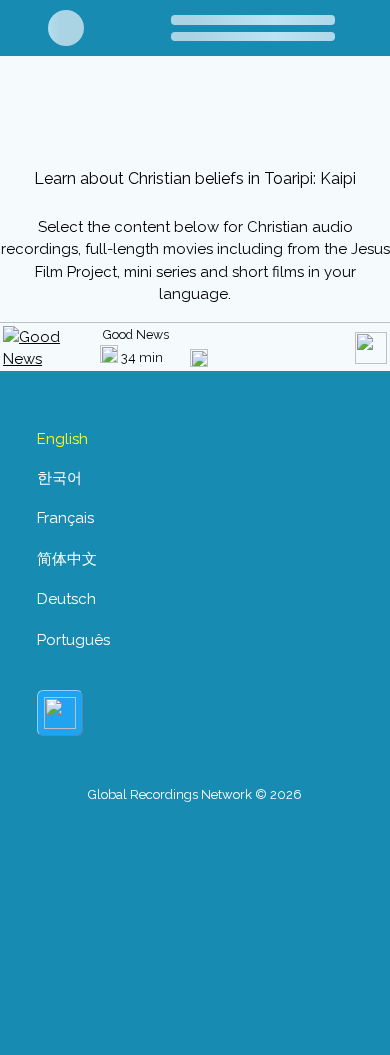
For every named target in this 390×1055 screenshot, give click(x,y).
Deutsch (66, 599)
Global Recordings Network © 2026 (195, 794)
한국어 (59, 478)
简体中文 (67, 559)
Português (73, 640)
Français (65, 518)
